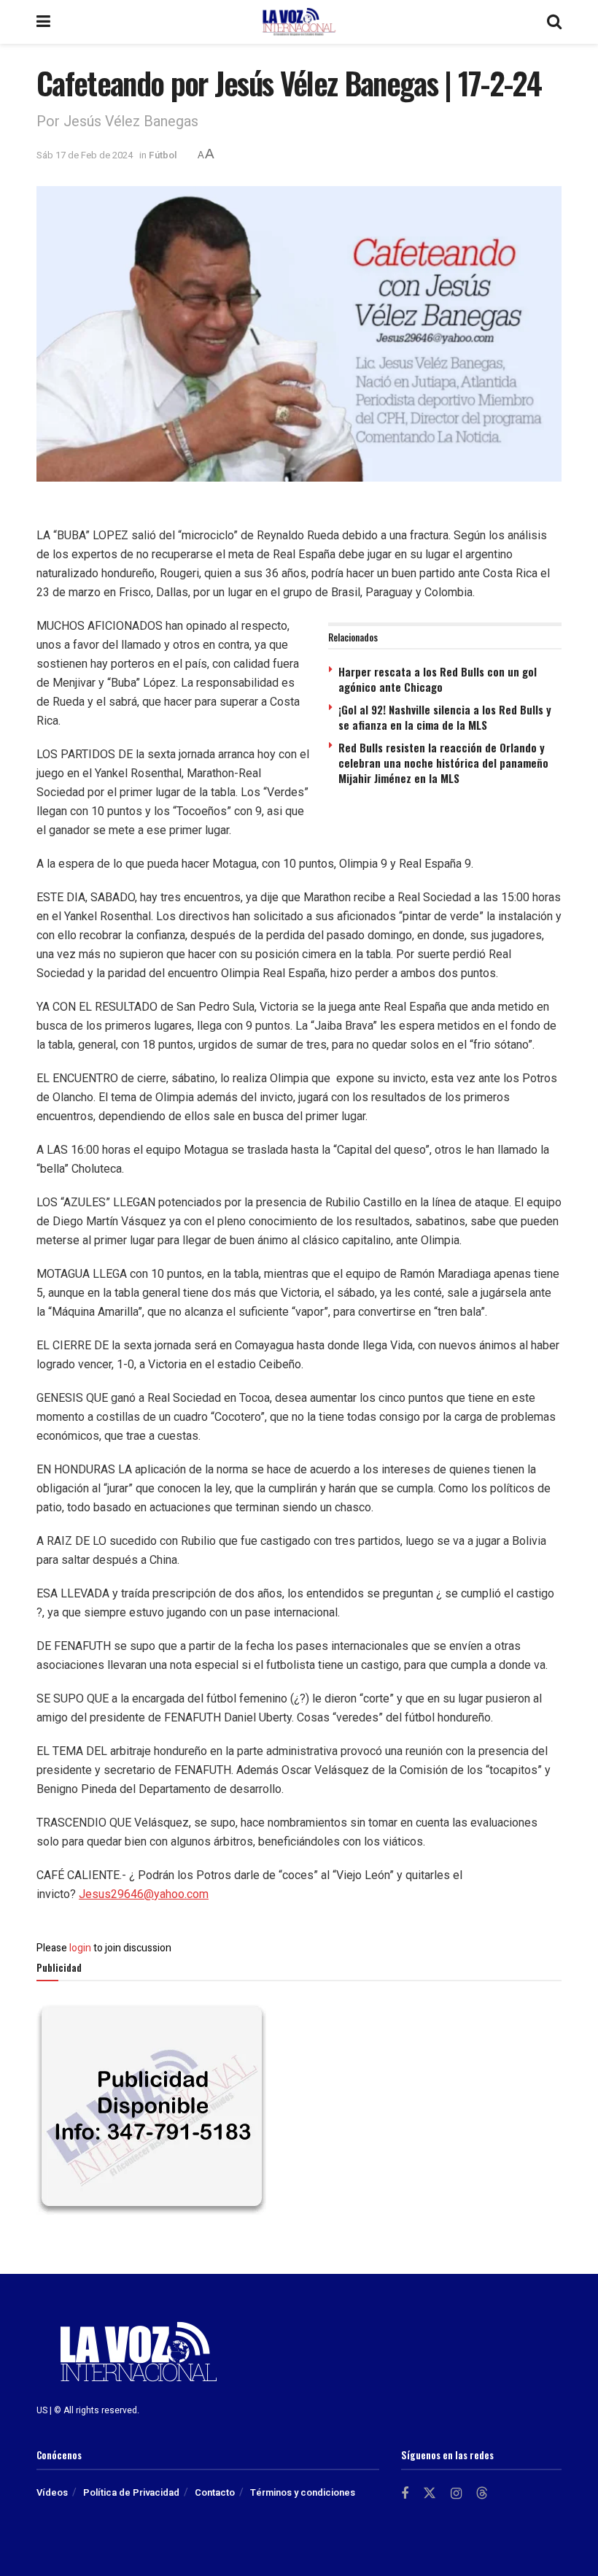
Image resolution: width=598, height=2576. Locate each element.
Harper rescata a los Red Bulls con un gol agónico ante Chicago (438, 679)
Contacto (215, 2492)
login (80, 1948)
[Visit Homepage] (299, 22)
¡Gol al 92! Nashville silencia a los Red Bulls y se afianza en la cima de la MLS (445, 717)
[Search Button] (554, 22)
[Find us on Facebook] (405, 2494)
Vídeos (52, 2492)
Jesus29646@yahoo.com (144, 1894)
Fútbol (163, 155)
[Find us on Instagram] (456, 2494)
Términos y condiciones (303, 2492)
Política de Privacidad (131, 2492)
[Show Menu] (43, 22)
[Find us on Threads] (482, 2494)
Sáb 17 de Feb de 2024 (85, 155)
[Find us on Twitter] (430, 2494)
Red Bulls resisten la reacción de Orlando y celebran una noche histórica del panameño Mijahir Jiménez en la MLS (443, 763)
